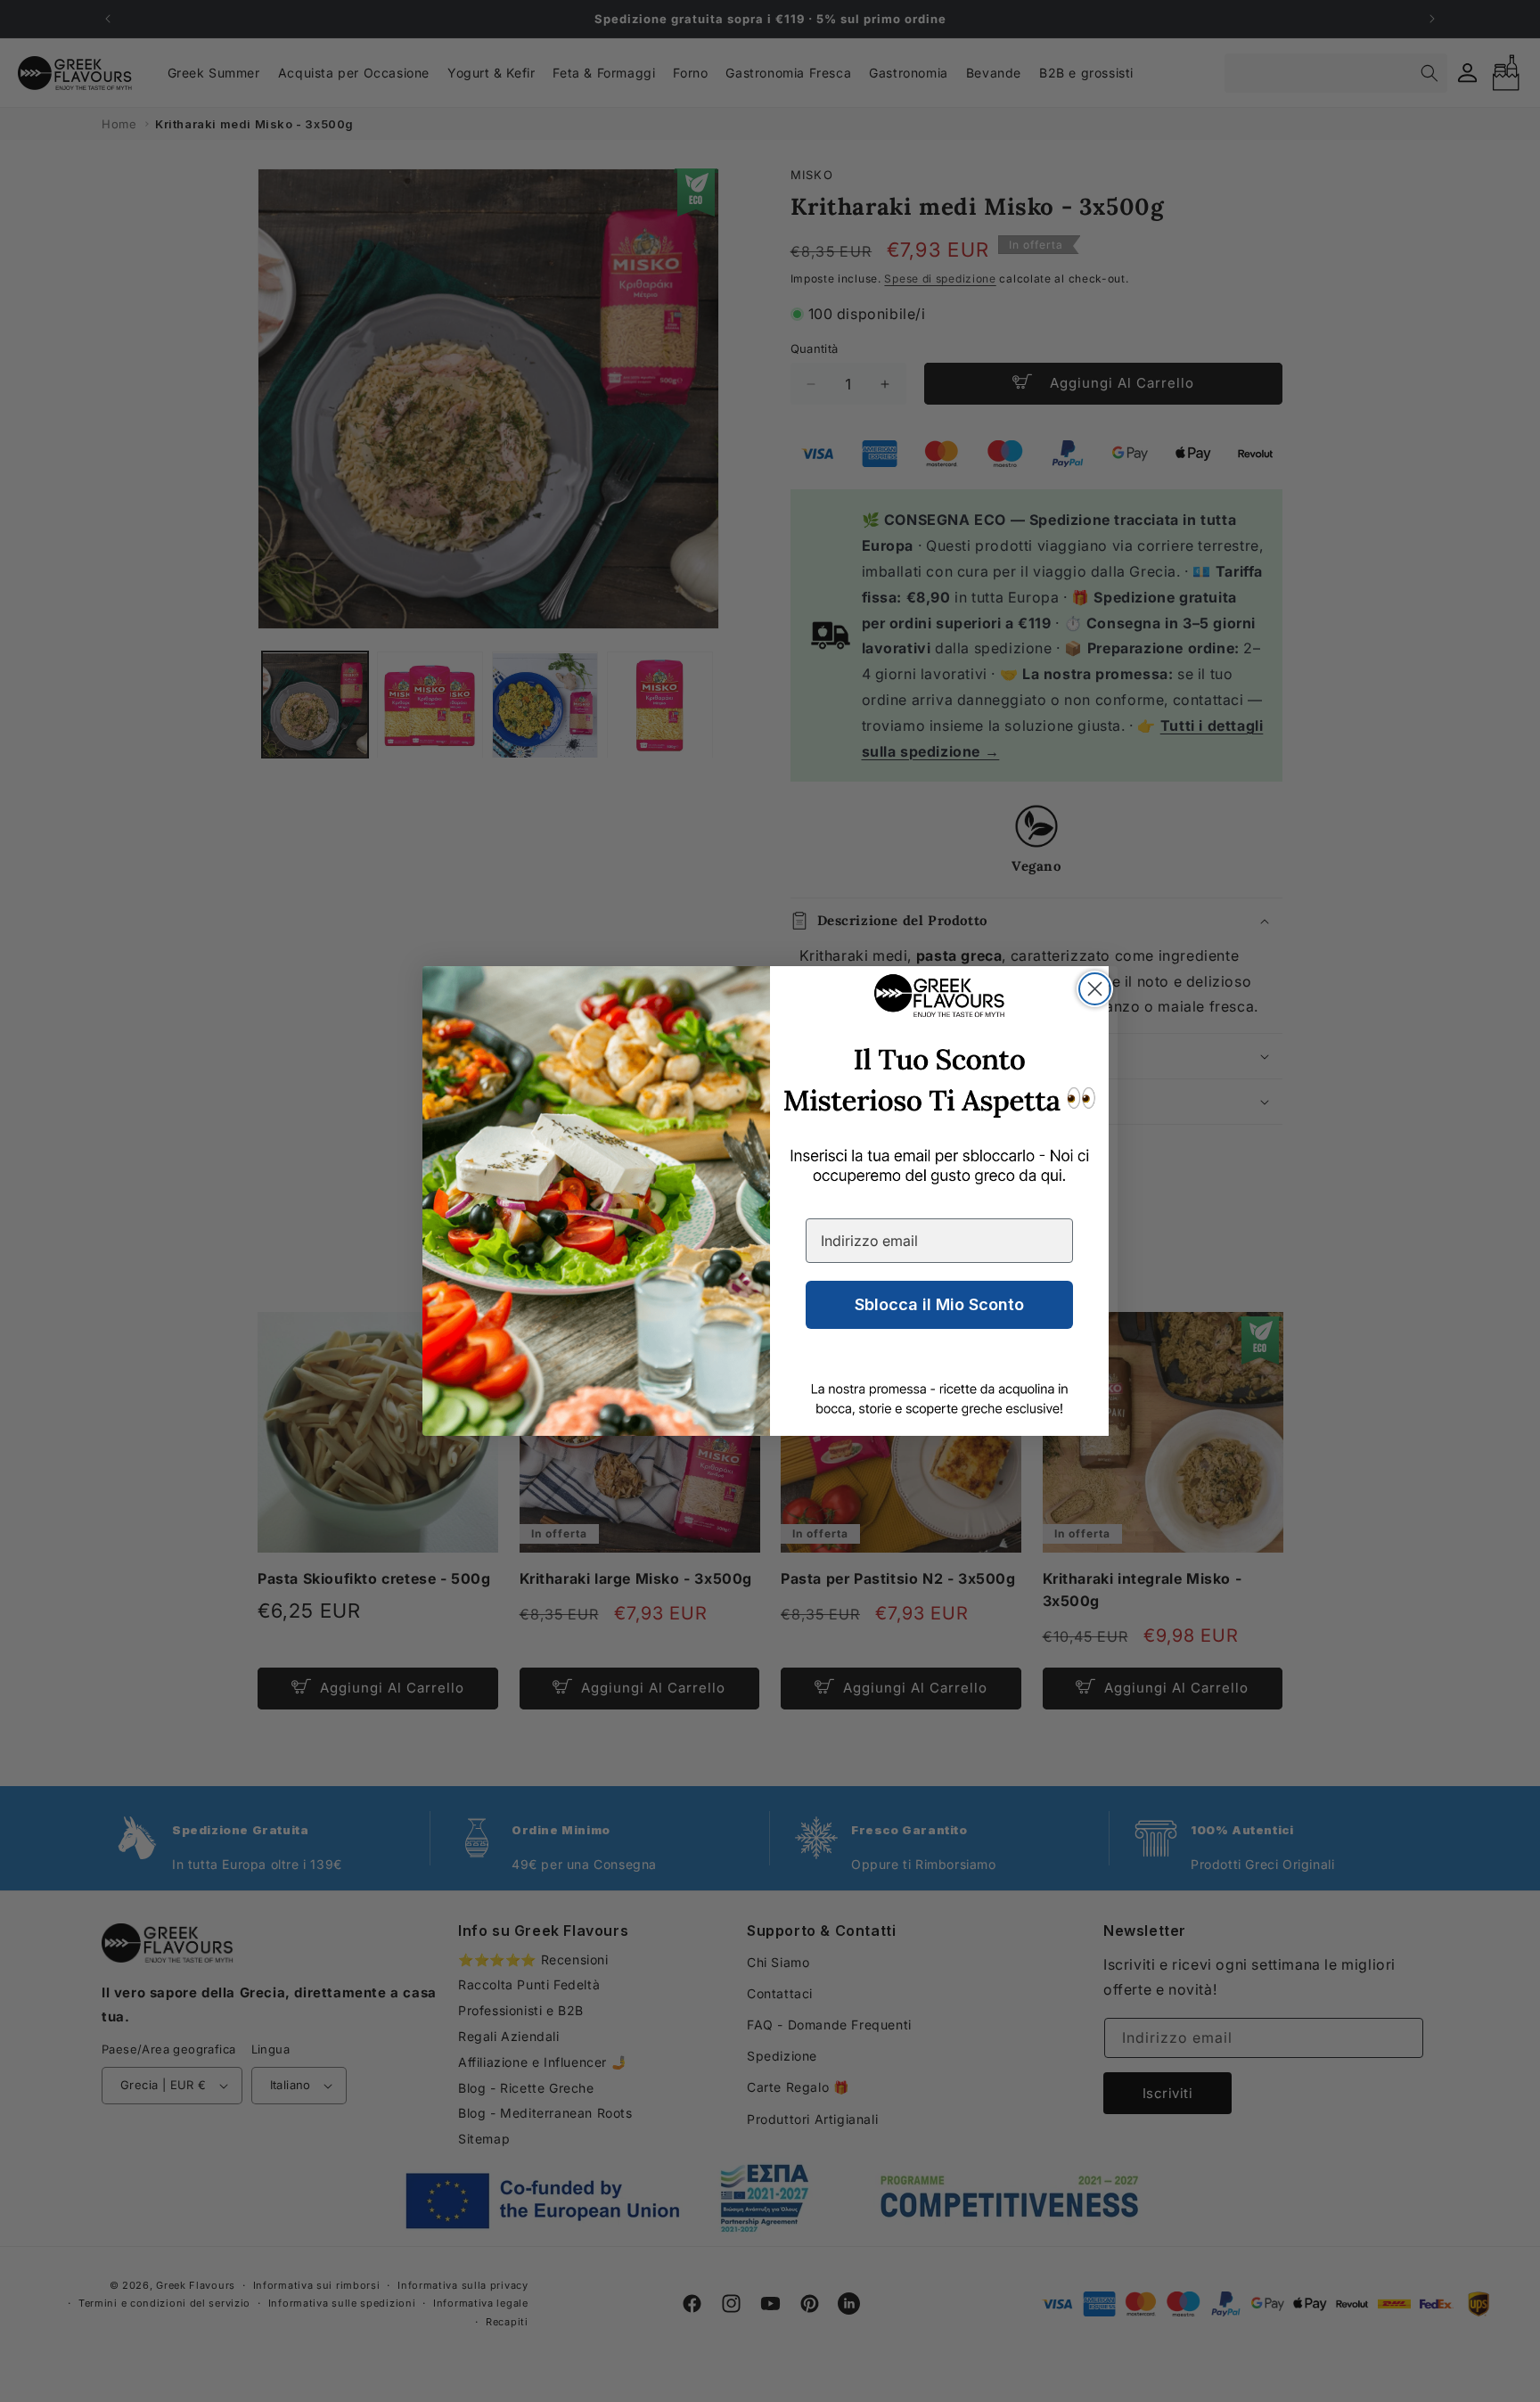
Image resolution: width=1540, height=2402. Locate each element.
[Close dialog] (1095, 989)
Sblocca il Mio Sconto (939, 1304)
